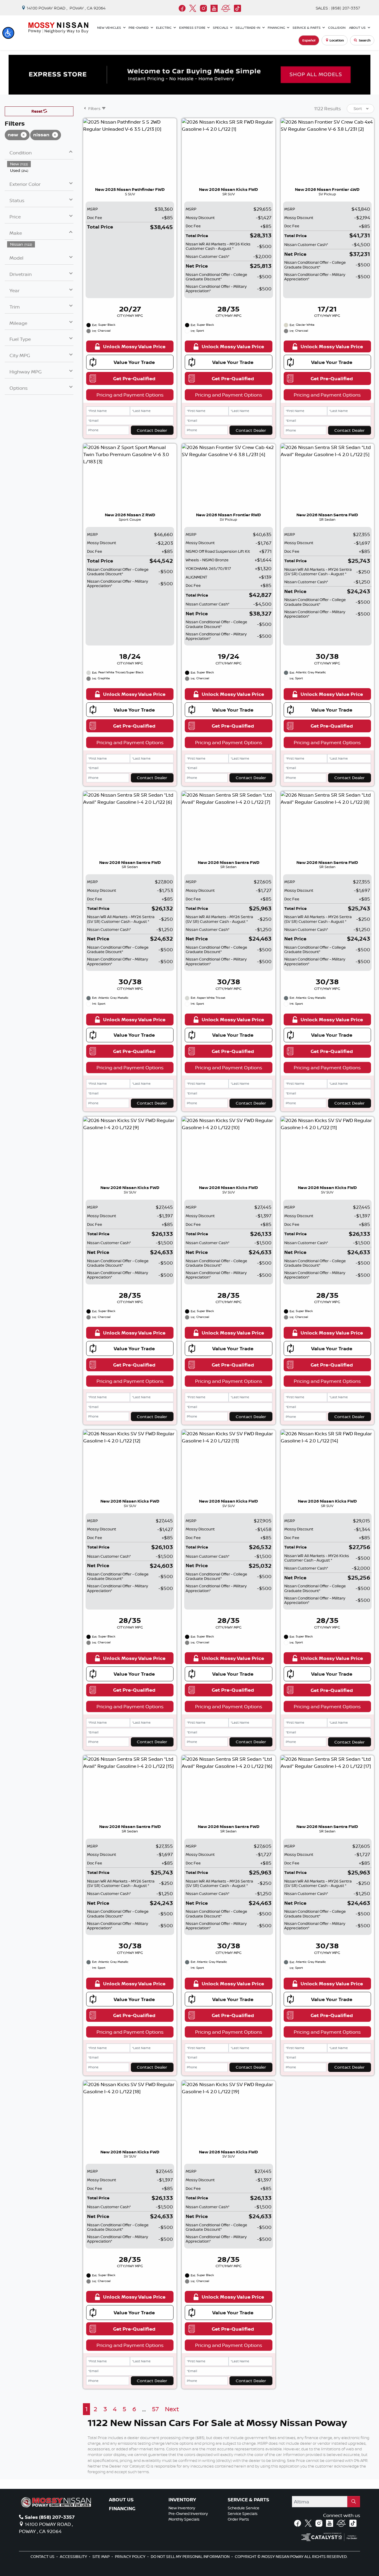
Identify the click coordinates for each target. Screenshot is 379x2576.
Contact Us (43, 2556)
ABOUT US (121, 2500)
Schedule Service (244, 2508)
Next (172, 2409)
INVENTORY (182, 2500)
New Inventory (182, 2508)
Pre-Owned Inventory (188, 2513)
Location (337, 40)
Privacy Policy (131, 2556)
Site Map (101, 2556)
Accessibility (74, 2556)
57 (155, 2409)
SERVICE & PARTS (248, 2500)
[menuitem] (40, 164)
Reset (37, 111)
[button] (8, 33)
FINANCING (122, 2509)
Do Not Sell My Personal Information (191, 2556)
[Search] (354, 2502)
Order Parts (238, 2519)
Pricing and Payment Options (130, 395)
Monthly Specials (184, 2519)
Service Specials (243, 2513)
